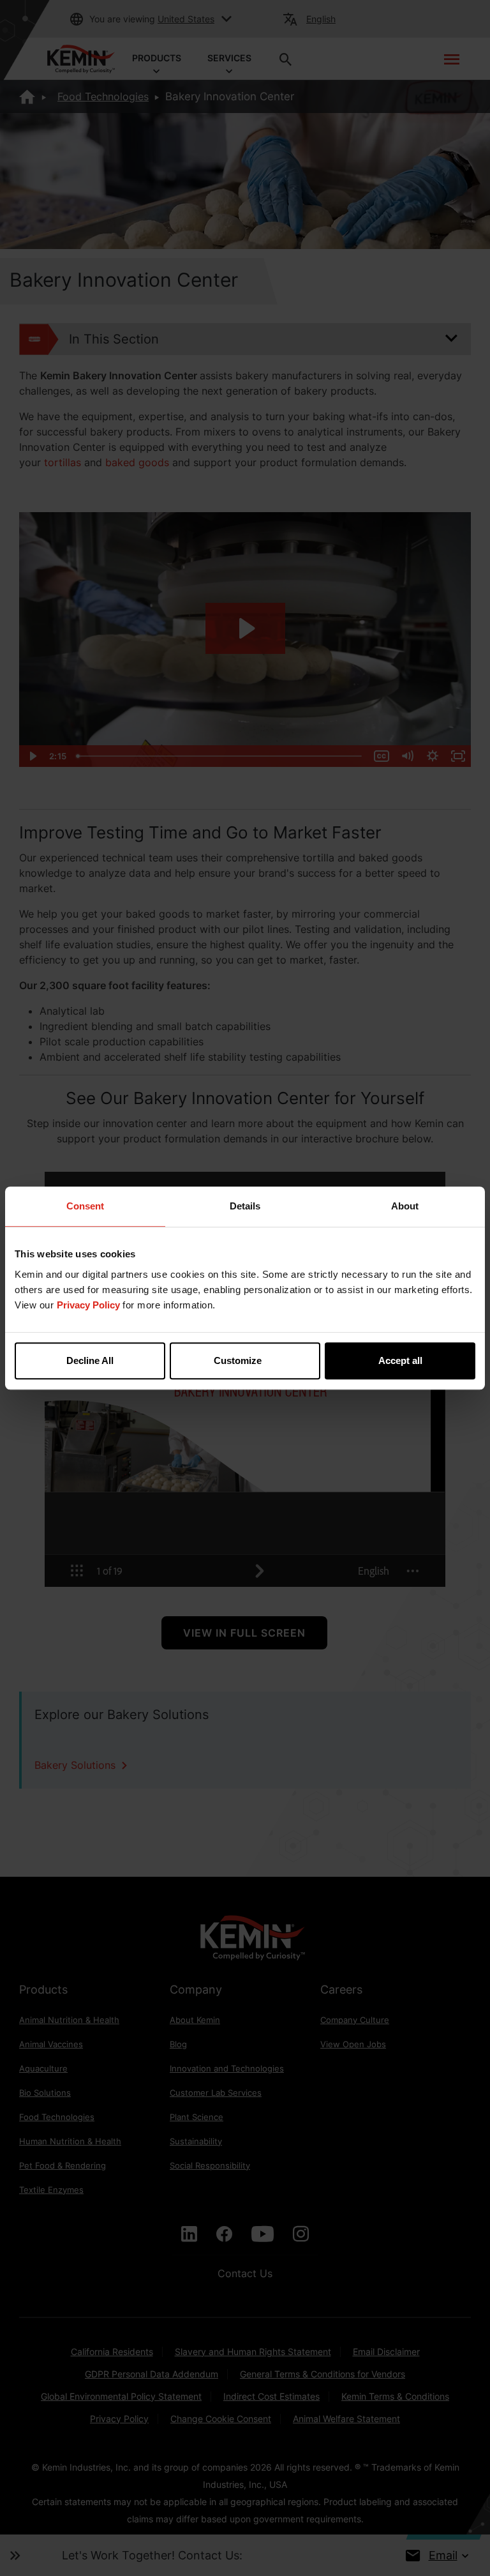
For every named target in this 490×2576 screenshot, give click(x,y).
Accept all (400, 1360)
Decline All (90, 1360)
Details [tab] (245, 1206)
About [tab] (405, 1206)
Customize (238, 1360)
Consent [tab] (85, 1206)
